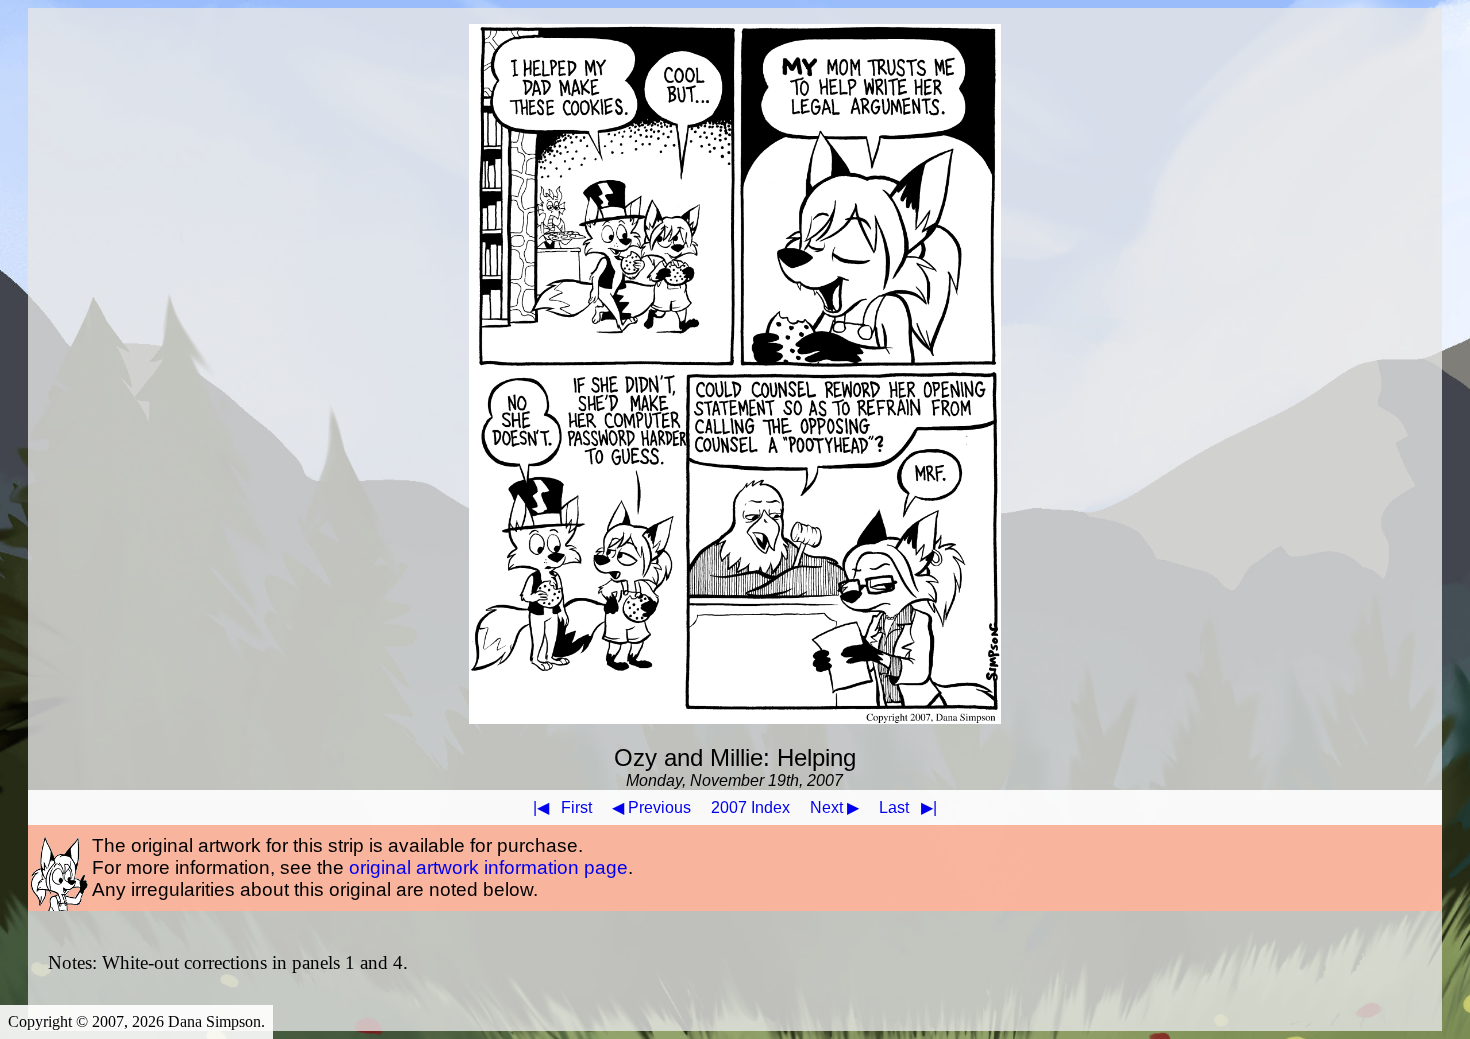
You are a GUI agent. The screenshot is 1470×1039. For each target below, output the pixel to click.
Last (908, 807)
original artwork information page (488, 867)
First (562, 807)
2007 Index (750, 807)
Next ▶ (834, 807)
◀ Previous (651, 807)
